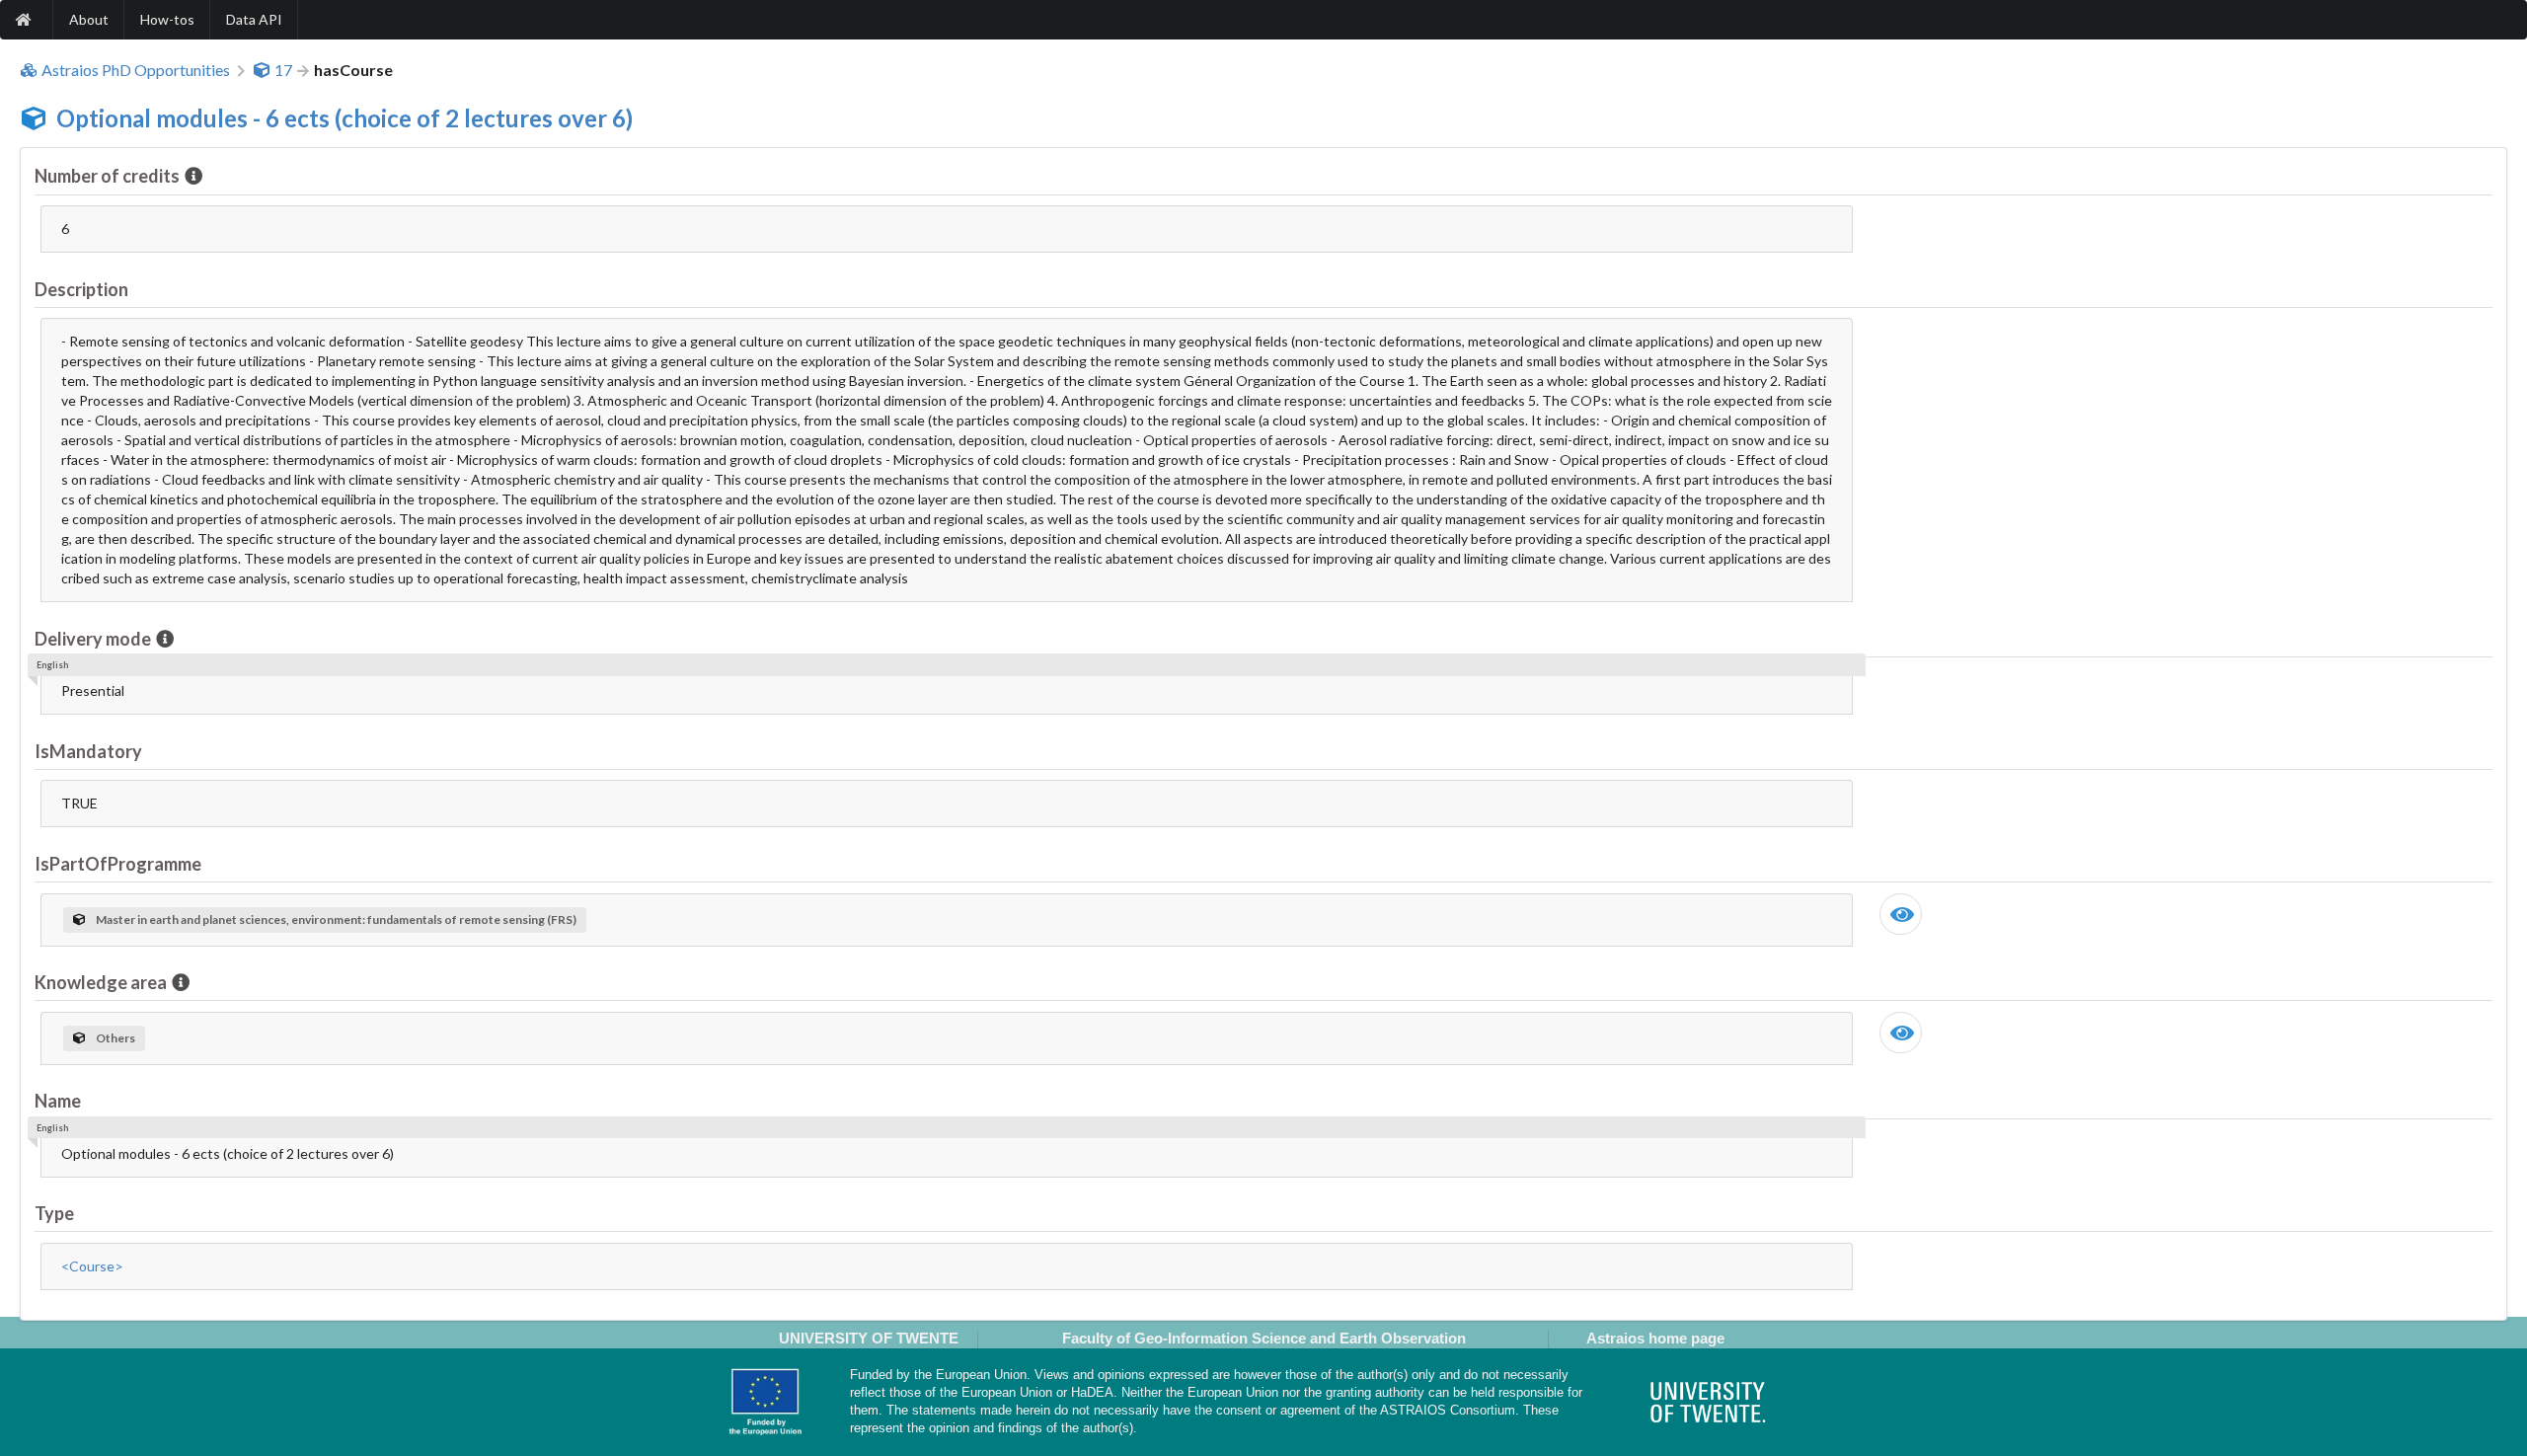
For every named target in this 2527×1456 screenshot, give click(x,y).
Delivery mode (93, 639)
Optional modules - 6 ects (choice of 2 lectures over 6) (345, 118)
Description (81, 289)
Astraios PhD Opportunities (136, 70)
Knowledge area (101, 982)
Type (54, 1213)
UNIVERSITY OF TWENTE (869, 1338)
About (89, 19)
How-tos (167, 19)
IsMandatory (88, 751)
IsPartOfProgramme (118, 864)
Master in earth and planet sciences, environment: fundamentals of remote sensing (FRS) (336, 920)
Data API (254, 19)
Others (115, 1038)
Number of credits (107, 176)
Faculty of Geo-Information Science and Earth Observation (1264, 1338)
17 (283, 70)
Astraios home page (1655, 1338)
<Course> (92, 1266)
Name (58, 1101)
